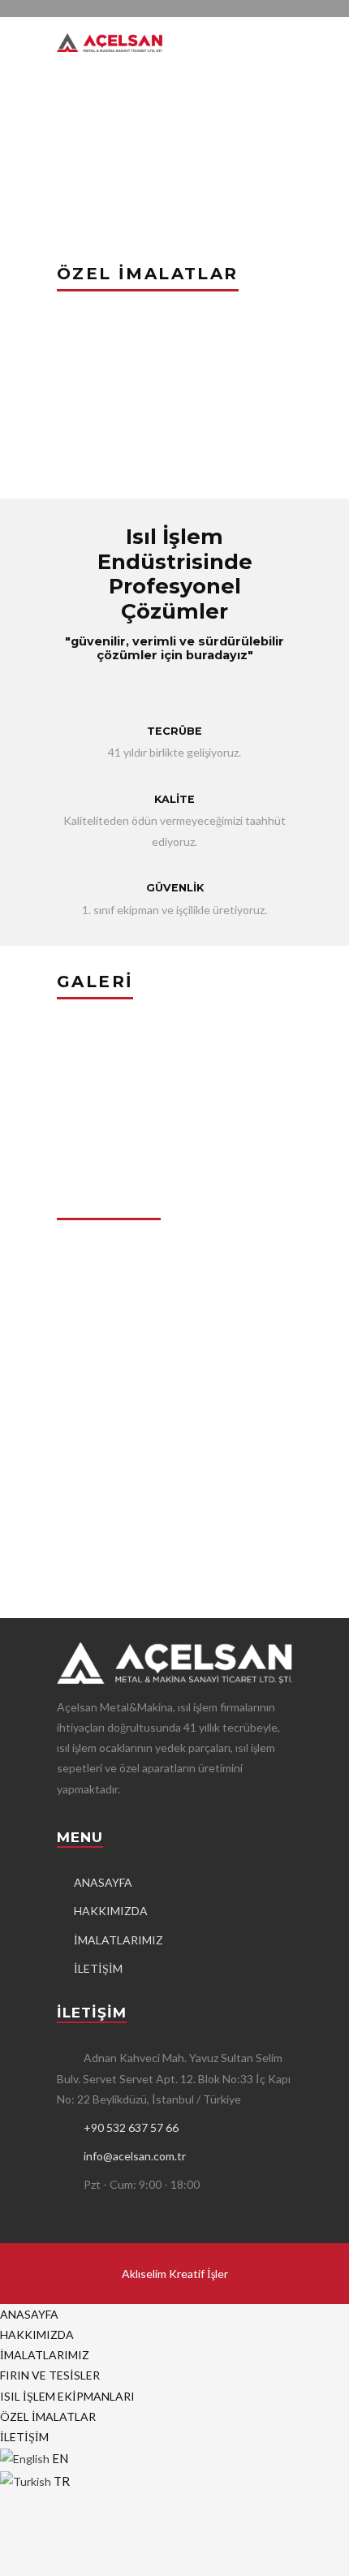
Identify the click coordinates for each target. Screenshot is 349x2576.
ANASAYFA (103, 1882)
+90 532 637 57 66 (131, 2127)
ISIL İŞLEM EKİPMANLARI (67, 2396)
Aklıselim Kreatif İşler (175, 2274)
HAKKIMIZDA (111, 1911)
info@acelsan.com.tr (135, 2156)
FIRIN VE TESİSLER (50, 2375)
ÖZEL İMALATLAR (48, 2416)
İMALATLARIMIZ (118, 1940)
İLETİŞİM (98, 1968)
